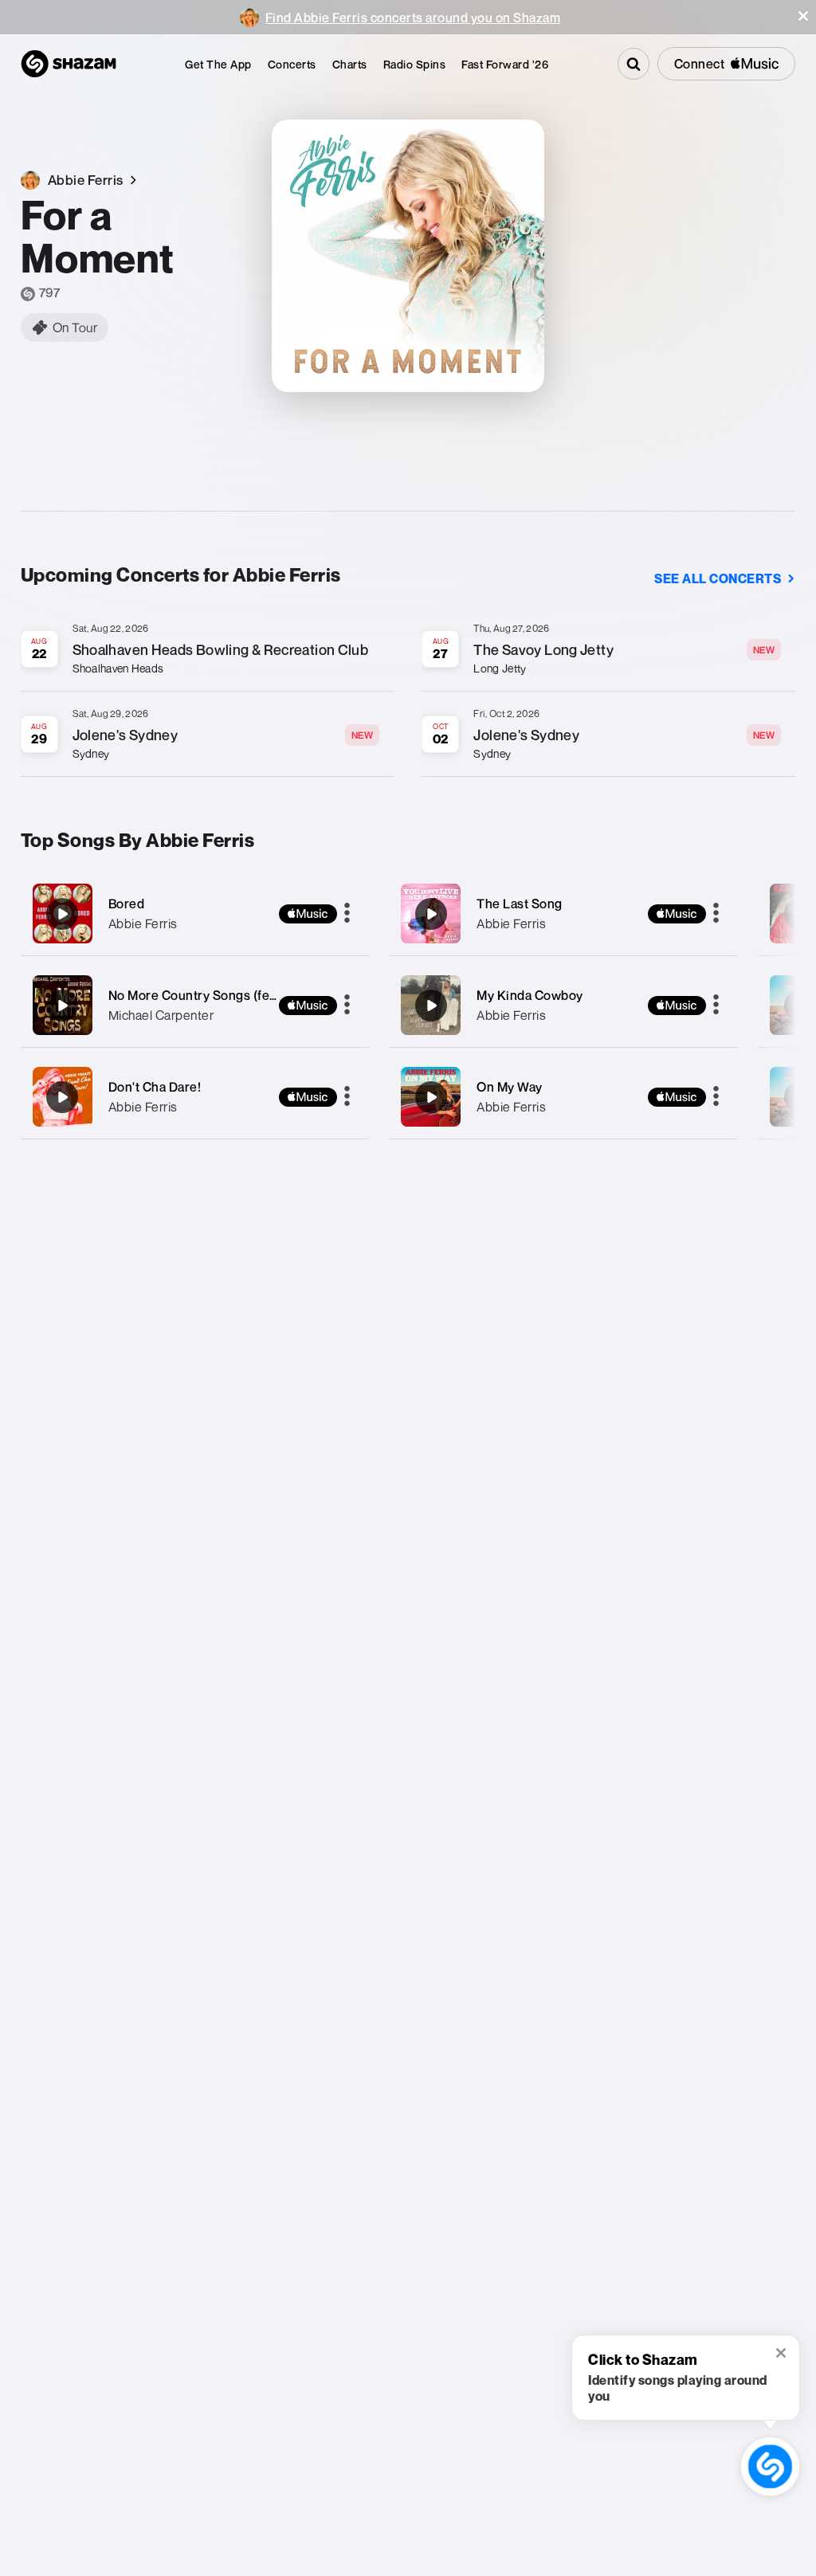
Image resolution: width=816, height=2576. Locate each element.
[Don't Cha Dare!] (195, 1097)
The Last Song (520, 904)
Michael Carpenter (161, 1015)
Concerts (292, 64)
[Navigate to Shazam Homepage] (69, 64)
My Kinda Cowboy (530, 995)
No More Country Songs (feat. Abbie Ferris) (236, 995)
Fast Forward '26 (505, 64)
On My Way (510, 1087)
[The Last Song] (563, 914)
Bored (127, 904)
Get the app (218, 64)
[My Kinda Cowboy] (563, 1005)
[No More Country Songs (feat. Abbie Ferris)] (195, 1005)
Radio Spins (415, 64)
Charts (350, 64)
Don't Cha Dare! (155, 1087)
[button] (803, 16)
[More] (347, 914)
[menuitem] (218, 64)
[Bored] (195, 914)
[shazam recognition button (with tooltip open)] (770, 2466)
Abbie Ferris (143, 923)
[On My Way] (563, 1097)
